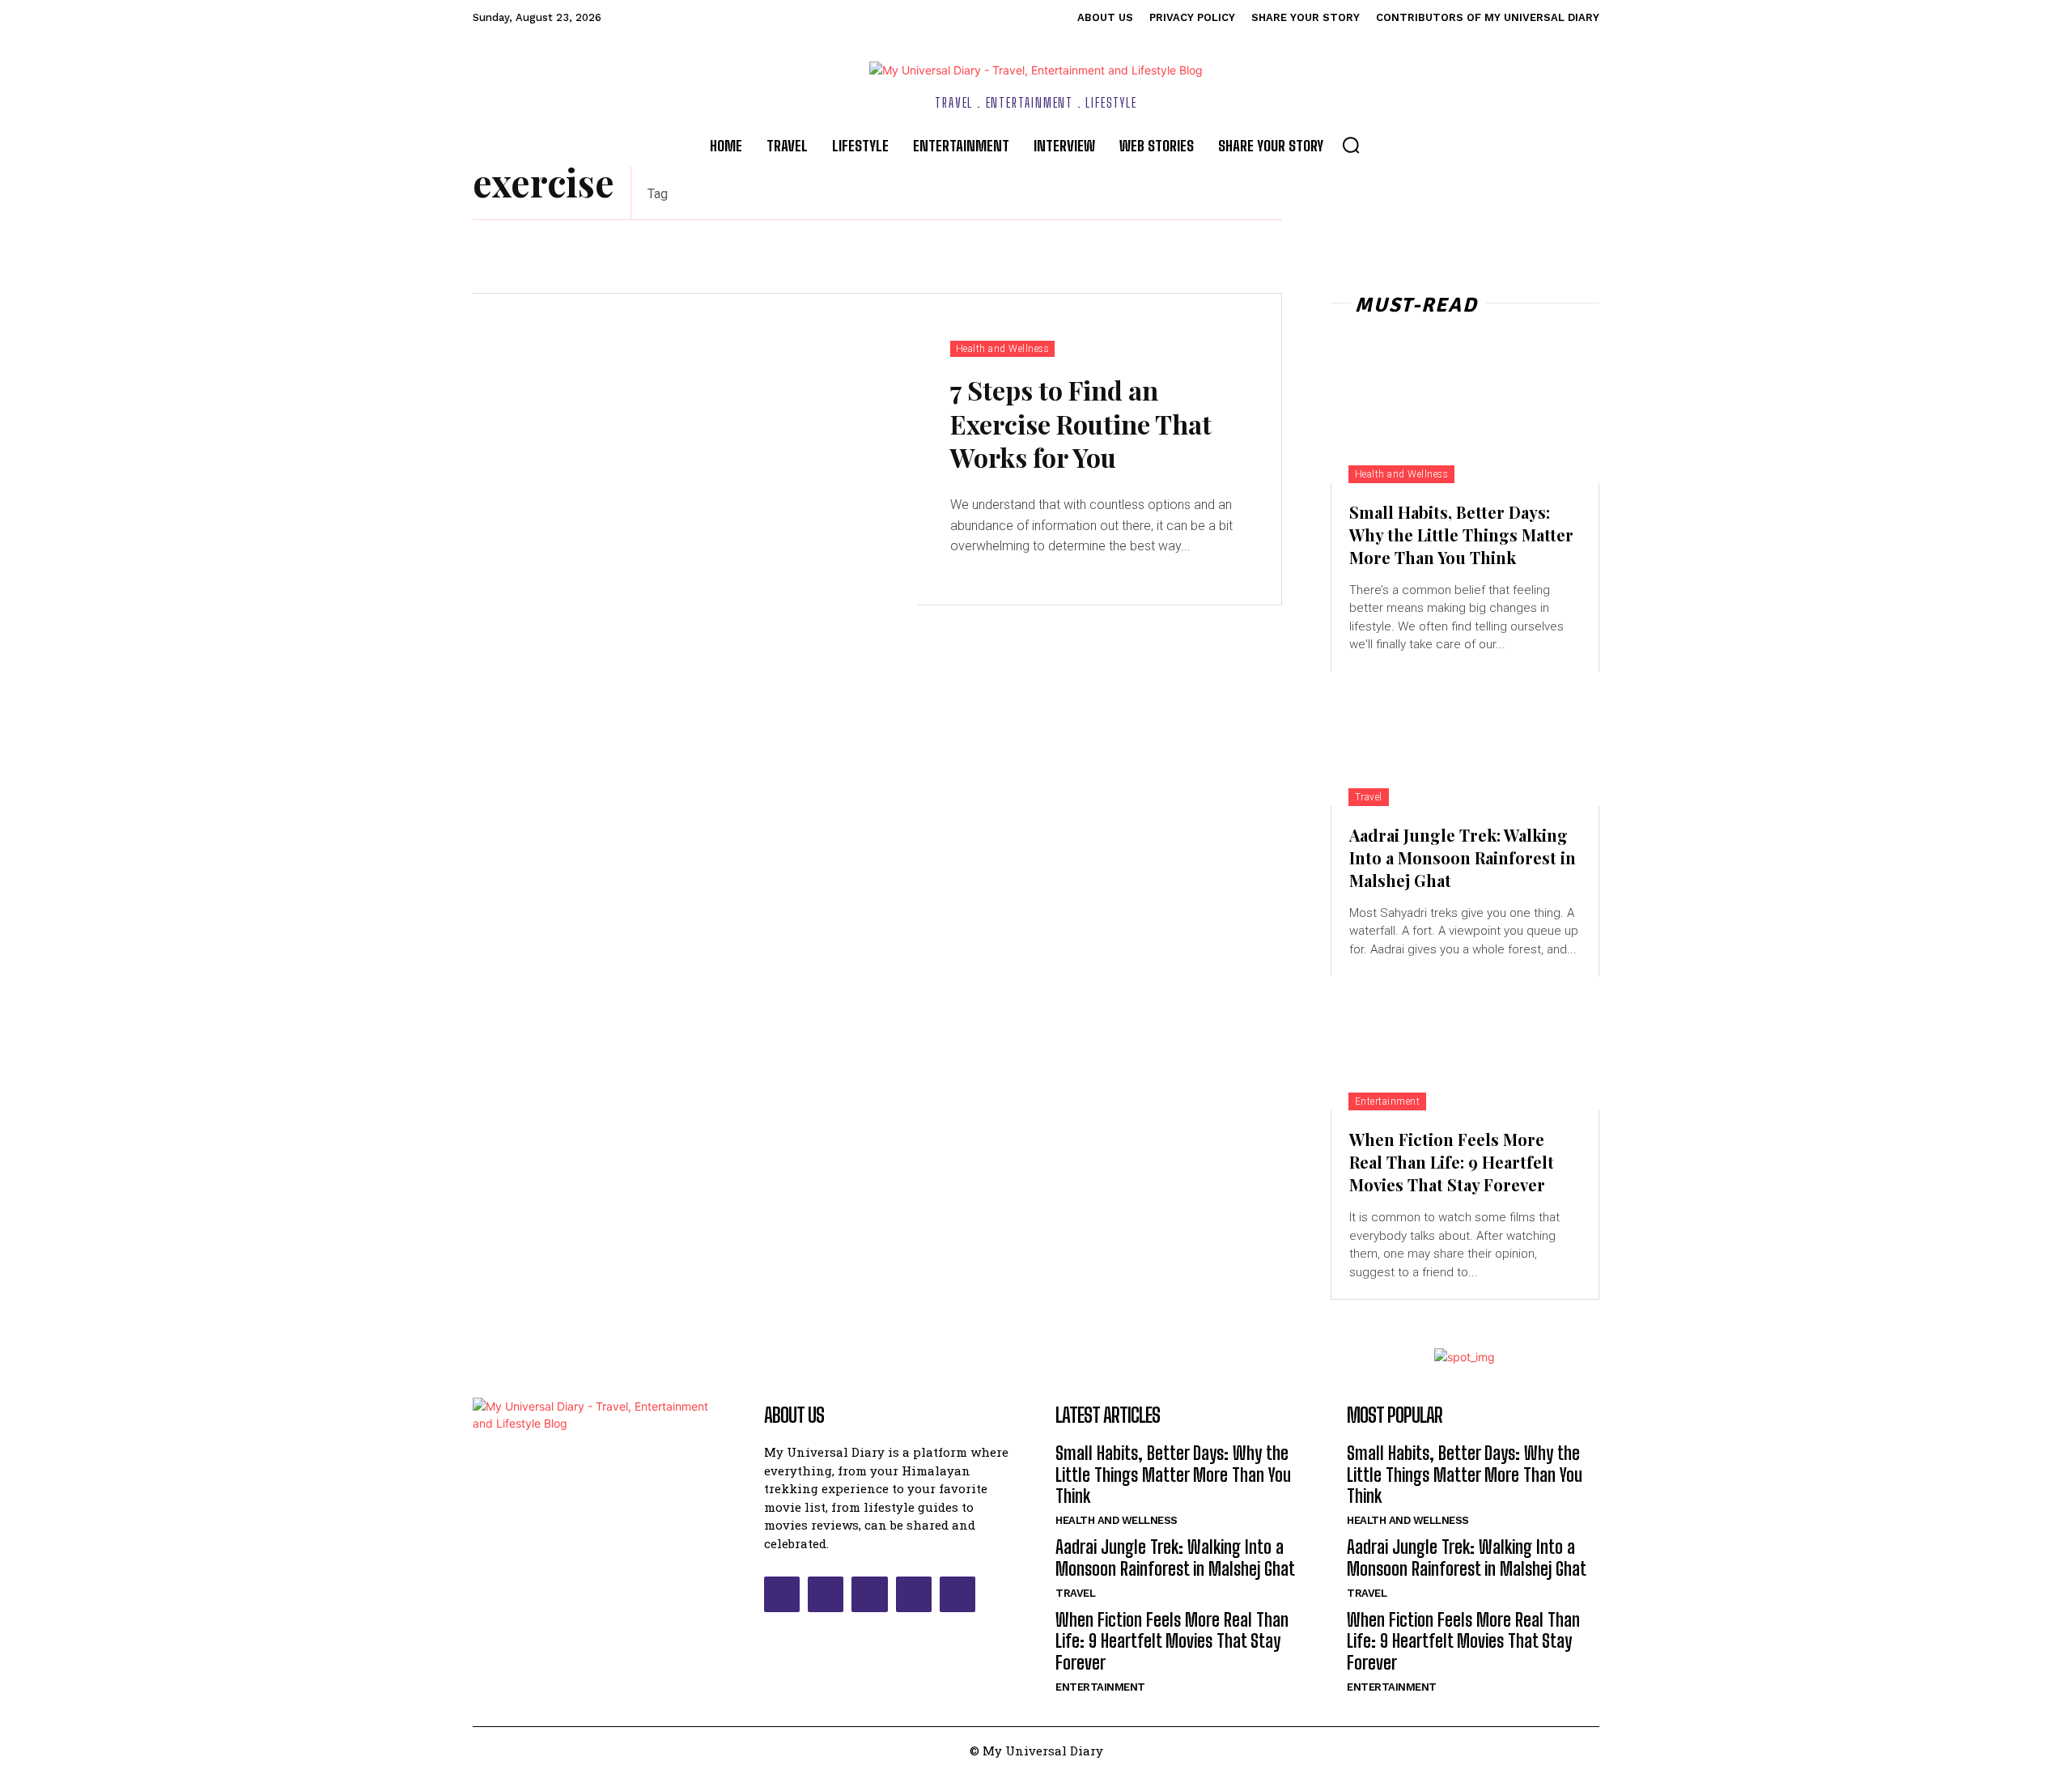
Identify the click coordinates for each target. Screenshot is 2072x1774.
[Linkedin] (869, 1594)
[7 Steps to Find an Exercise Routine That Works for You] (695, 450)
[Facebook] (782, 1594)
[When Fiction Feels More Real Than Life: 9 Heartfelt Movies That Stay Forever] (1465, 1043)
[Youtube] (957, 1594)
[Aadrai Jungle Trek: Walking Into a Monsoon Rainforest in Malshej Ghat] (1465, 739)
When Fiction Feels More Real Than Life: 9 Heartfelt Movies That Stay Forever (1452, 1162)
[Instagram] (826, 1594)
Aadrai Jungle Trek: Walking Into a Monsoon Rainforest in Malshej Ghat (1463, 857)
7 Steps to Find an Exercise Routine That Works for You (1081, 423)
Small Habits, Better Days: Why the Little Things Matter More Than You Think (1461, 535)
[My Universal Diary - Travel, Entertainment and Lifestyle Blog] (1036, 70)
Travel (1369, 797)
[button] (1351, 145)
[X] (914, 1594)
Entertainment (1388, 1101)
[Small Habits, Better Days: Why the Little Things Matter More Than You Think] (1465, 416)
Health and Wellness (1003, 349)
